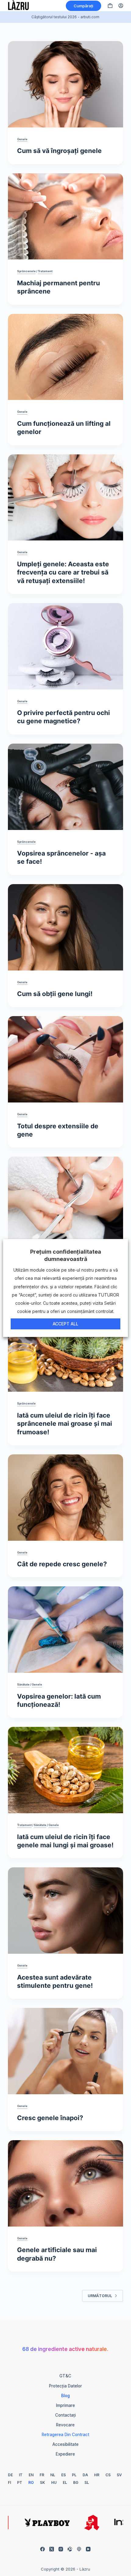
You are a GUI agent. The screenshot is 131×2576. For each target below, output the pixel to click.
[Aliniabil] (70, 2549)
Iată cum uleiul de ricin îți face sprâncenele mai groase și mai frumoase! (65, 1424)
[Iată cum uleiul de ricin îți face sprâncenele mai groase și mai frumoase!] (65, 1349)
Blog (65, 2396)
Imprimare (65, 2405)
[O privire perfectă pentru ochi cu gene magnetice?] (65, 646)
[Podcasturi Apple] (79, 2549)
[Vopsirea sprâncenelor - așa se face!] (65, 787)
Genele (22, 139)
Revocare (65, 2425)
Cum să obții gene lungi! (55, 994)
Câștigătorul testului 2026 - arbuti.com (65, 17)
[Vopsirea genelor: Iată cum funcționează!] (65, 1630)
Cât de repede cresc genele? (62, 1564)
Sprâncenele (26, 271)
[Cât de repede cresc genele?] (65, 1498)
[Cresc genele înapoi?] (65, 2051)
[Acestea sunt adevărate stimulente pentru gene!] (65, 1911)
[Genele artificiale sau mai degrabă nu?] (65, 2183)
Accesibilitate (65, 2444)
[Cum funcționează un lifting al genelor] (65, 357)
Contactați (65, 2415)
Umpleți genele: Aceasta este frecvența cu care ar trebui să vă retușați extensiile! (63, 572)
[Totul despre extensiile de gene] (65, 1059)
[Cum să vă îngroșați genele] (65, 84)
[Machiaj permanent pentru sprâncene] (65, 217)
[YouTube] (88, 2549)
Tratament (45, 271)
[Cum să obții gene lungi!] (65, 927)
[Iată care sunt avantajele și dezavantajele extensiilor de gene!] (65, 1200)
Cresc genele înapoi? (50, 2118)
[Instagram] (61, 2549)
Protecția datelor (65, 2386)
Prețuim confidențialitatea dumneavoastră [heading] (66, 1255)
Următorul (100, 2296)
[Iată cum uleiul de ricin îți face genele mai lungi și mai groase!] (65, 1770)
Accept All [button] (65, 1324)
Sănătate (23, 1684)
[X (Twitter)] (52, 2549)
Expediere (65, 2454)
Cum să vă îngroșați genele (59, 151)
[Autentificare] (121, 6)
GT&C (65, 2376)
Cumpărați (83, 6)
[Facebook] (42, 2549)
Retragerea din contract (65, 2435)
